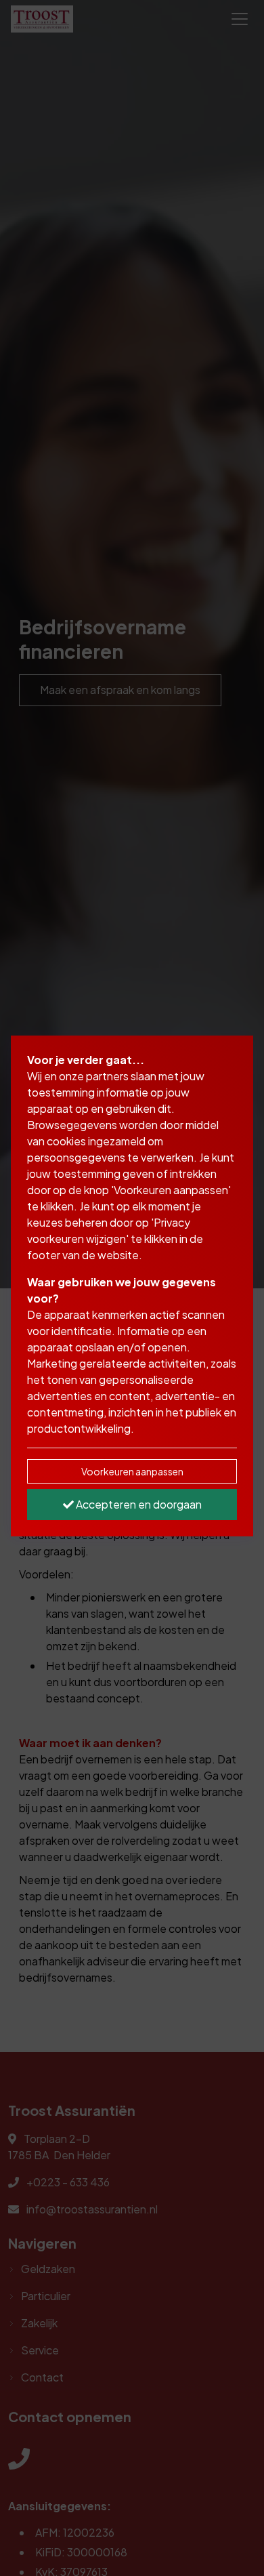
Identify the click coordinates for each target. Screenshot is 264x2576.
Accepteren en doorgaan (138, 1504)
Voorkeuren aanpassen (132, 1471)
